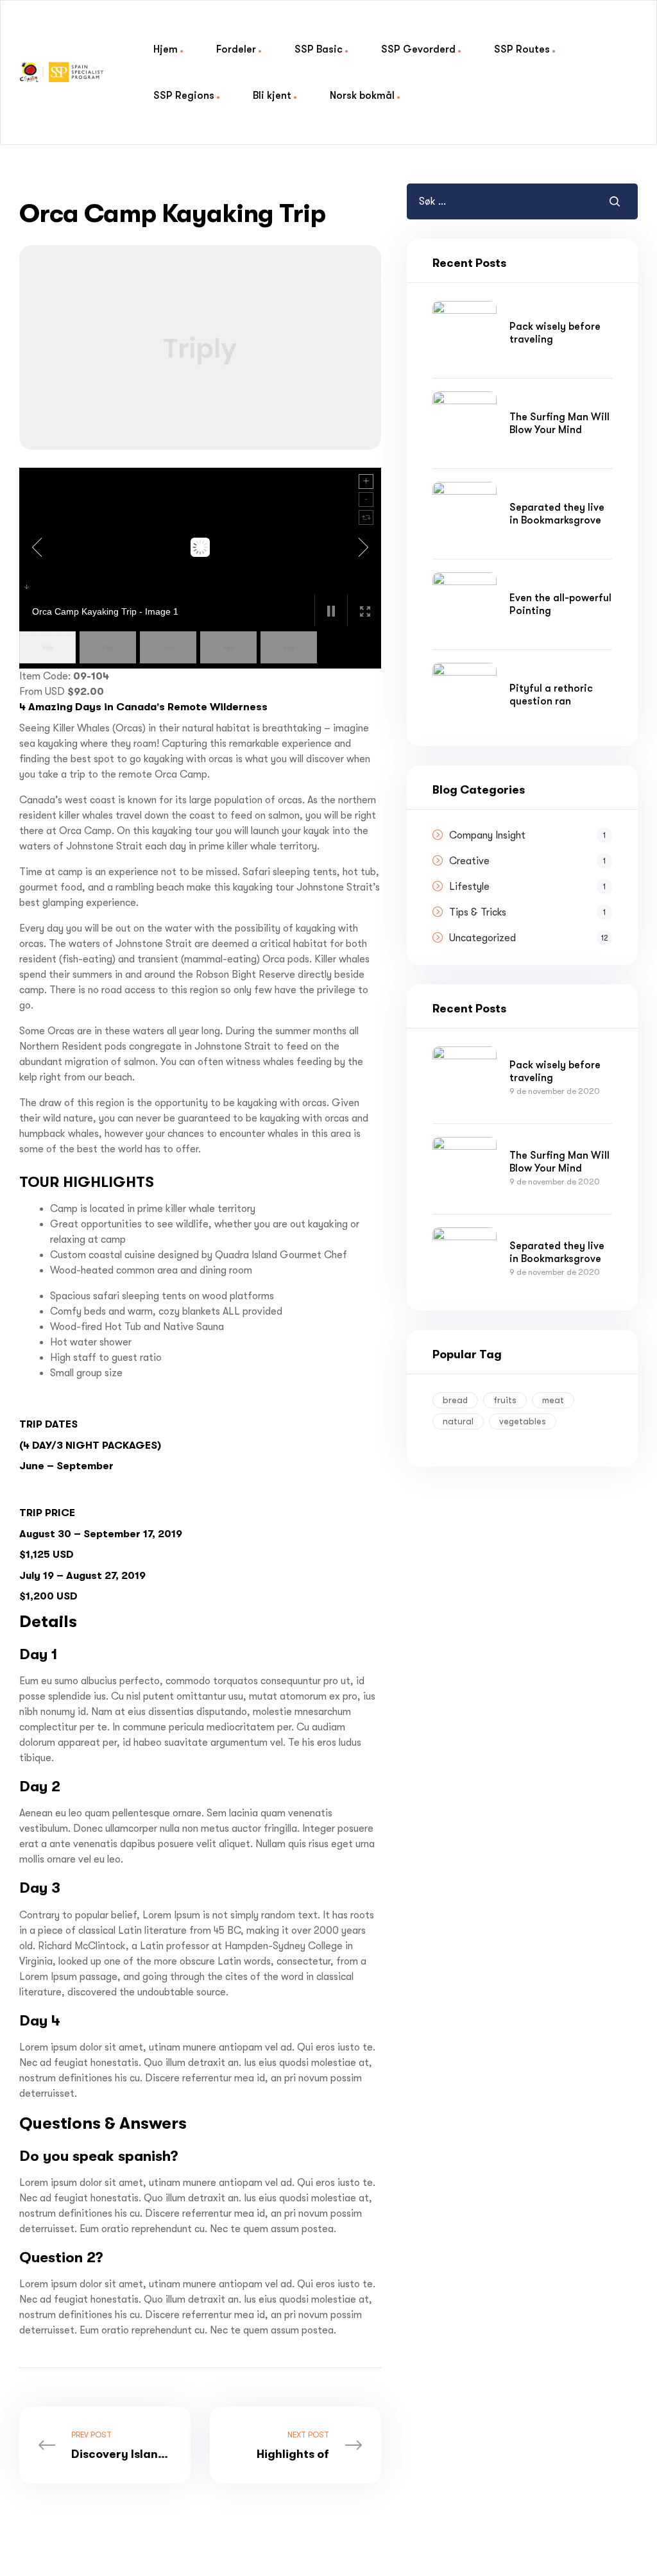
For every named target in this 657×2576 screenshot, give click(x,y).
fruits (505, 1400)
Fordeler (236, 49)
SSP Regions (184, 95)
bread (455, 1400)
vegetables (523, 1421)
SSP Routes (522, 49)
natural (458, 1421)
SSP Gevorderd (418, 49)
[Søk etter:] (483, 201)
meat (553, 1400)
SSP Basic (319, 49)
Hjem (166, 49)
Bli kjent (272, 95)
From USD (42, 692)
